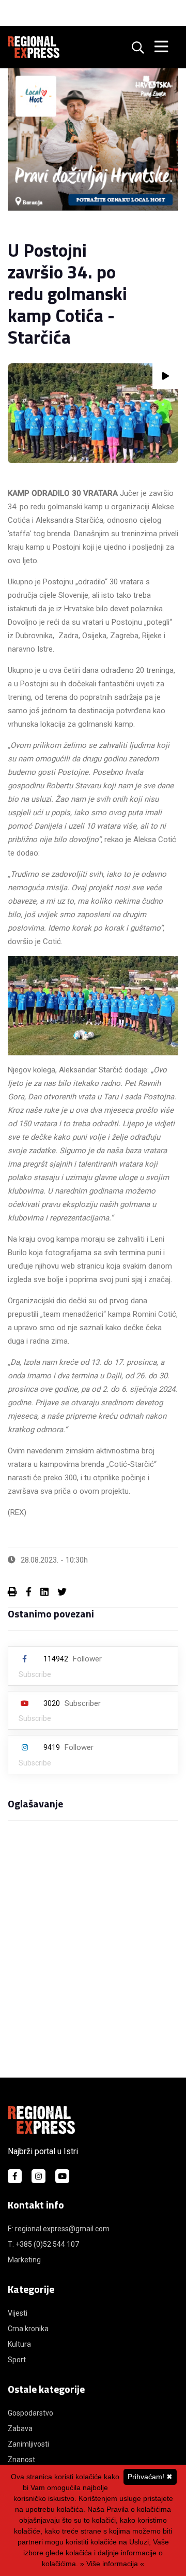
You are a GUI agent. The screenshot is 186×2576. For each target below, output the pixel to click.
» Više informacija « (112, 2564)
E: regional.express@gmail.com (59, 2229)
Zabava (20, 2428)
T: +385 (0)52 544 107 (43, 2244)
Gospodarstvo (30, 2413)
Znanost (21, 2460)
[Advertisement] (93, 1958)
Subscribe (35, 1674)
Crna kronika (28, 2329)
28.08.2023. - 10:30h (54, 1560)
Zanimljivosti (28, 2444)
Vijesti (18, 2313)
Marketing (24, 2260)
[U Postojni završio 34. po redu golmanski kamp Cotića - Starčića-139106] (93, 413)
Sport (17, 2360)
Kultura (19, 2344)
